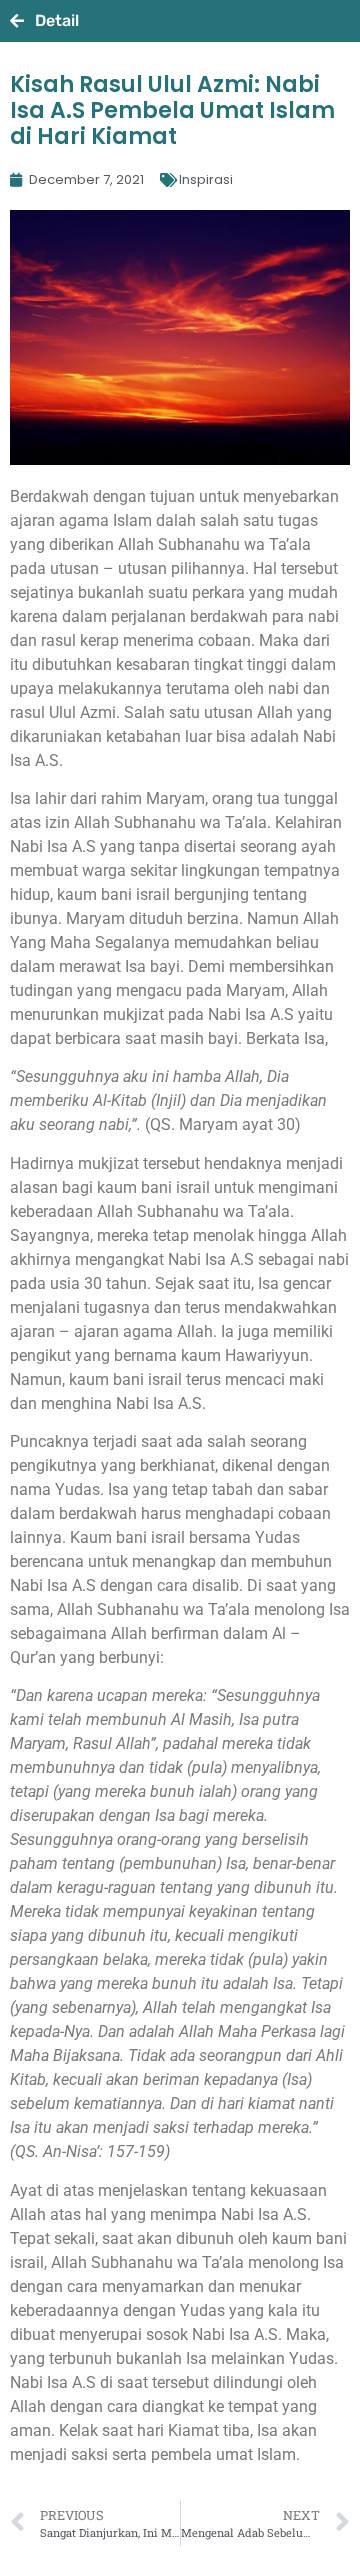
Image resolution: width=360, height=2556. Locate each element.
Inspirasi (206, 179)
